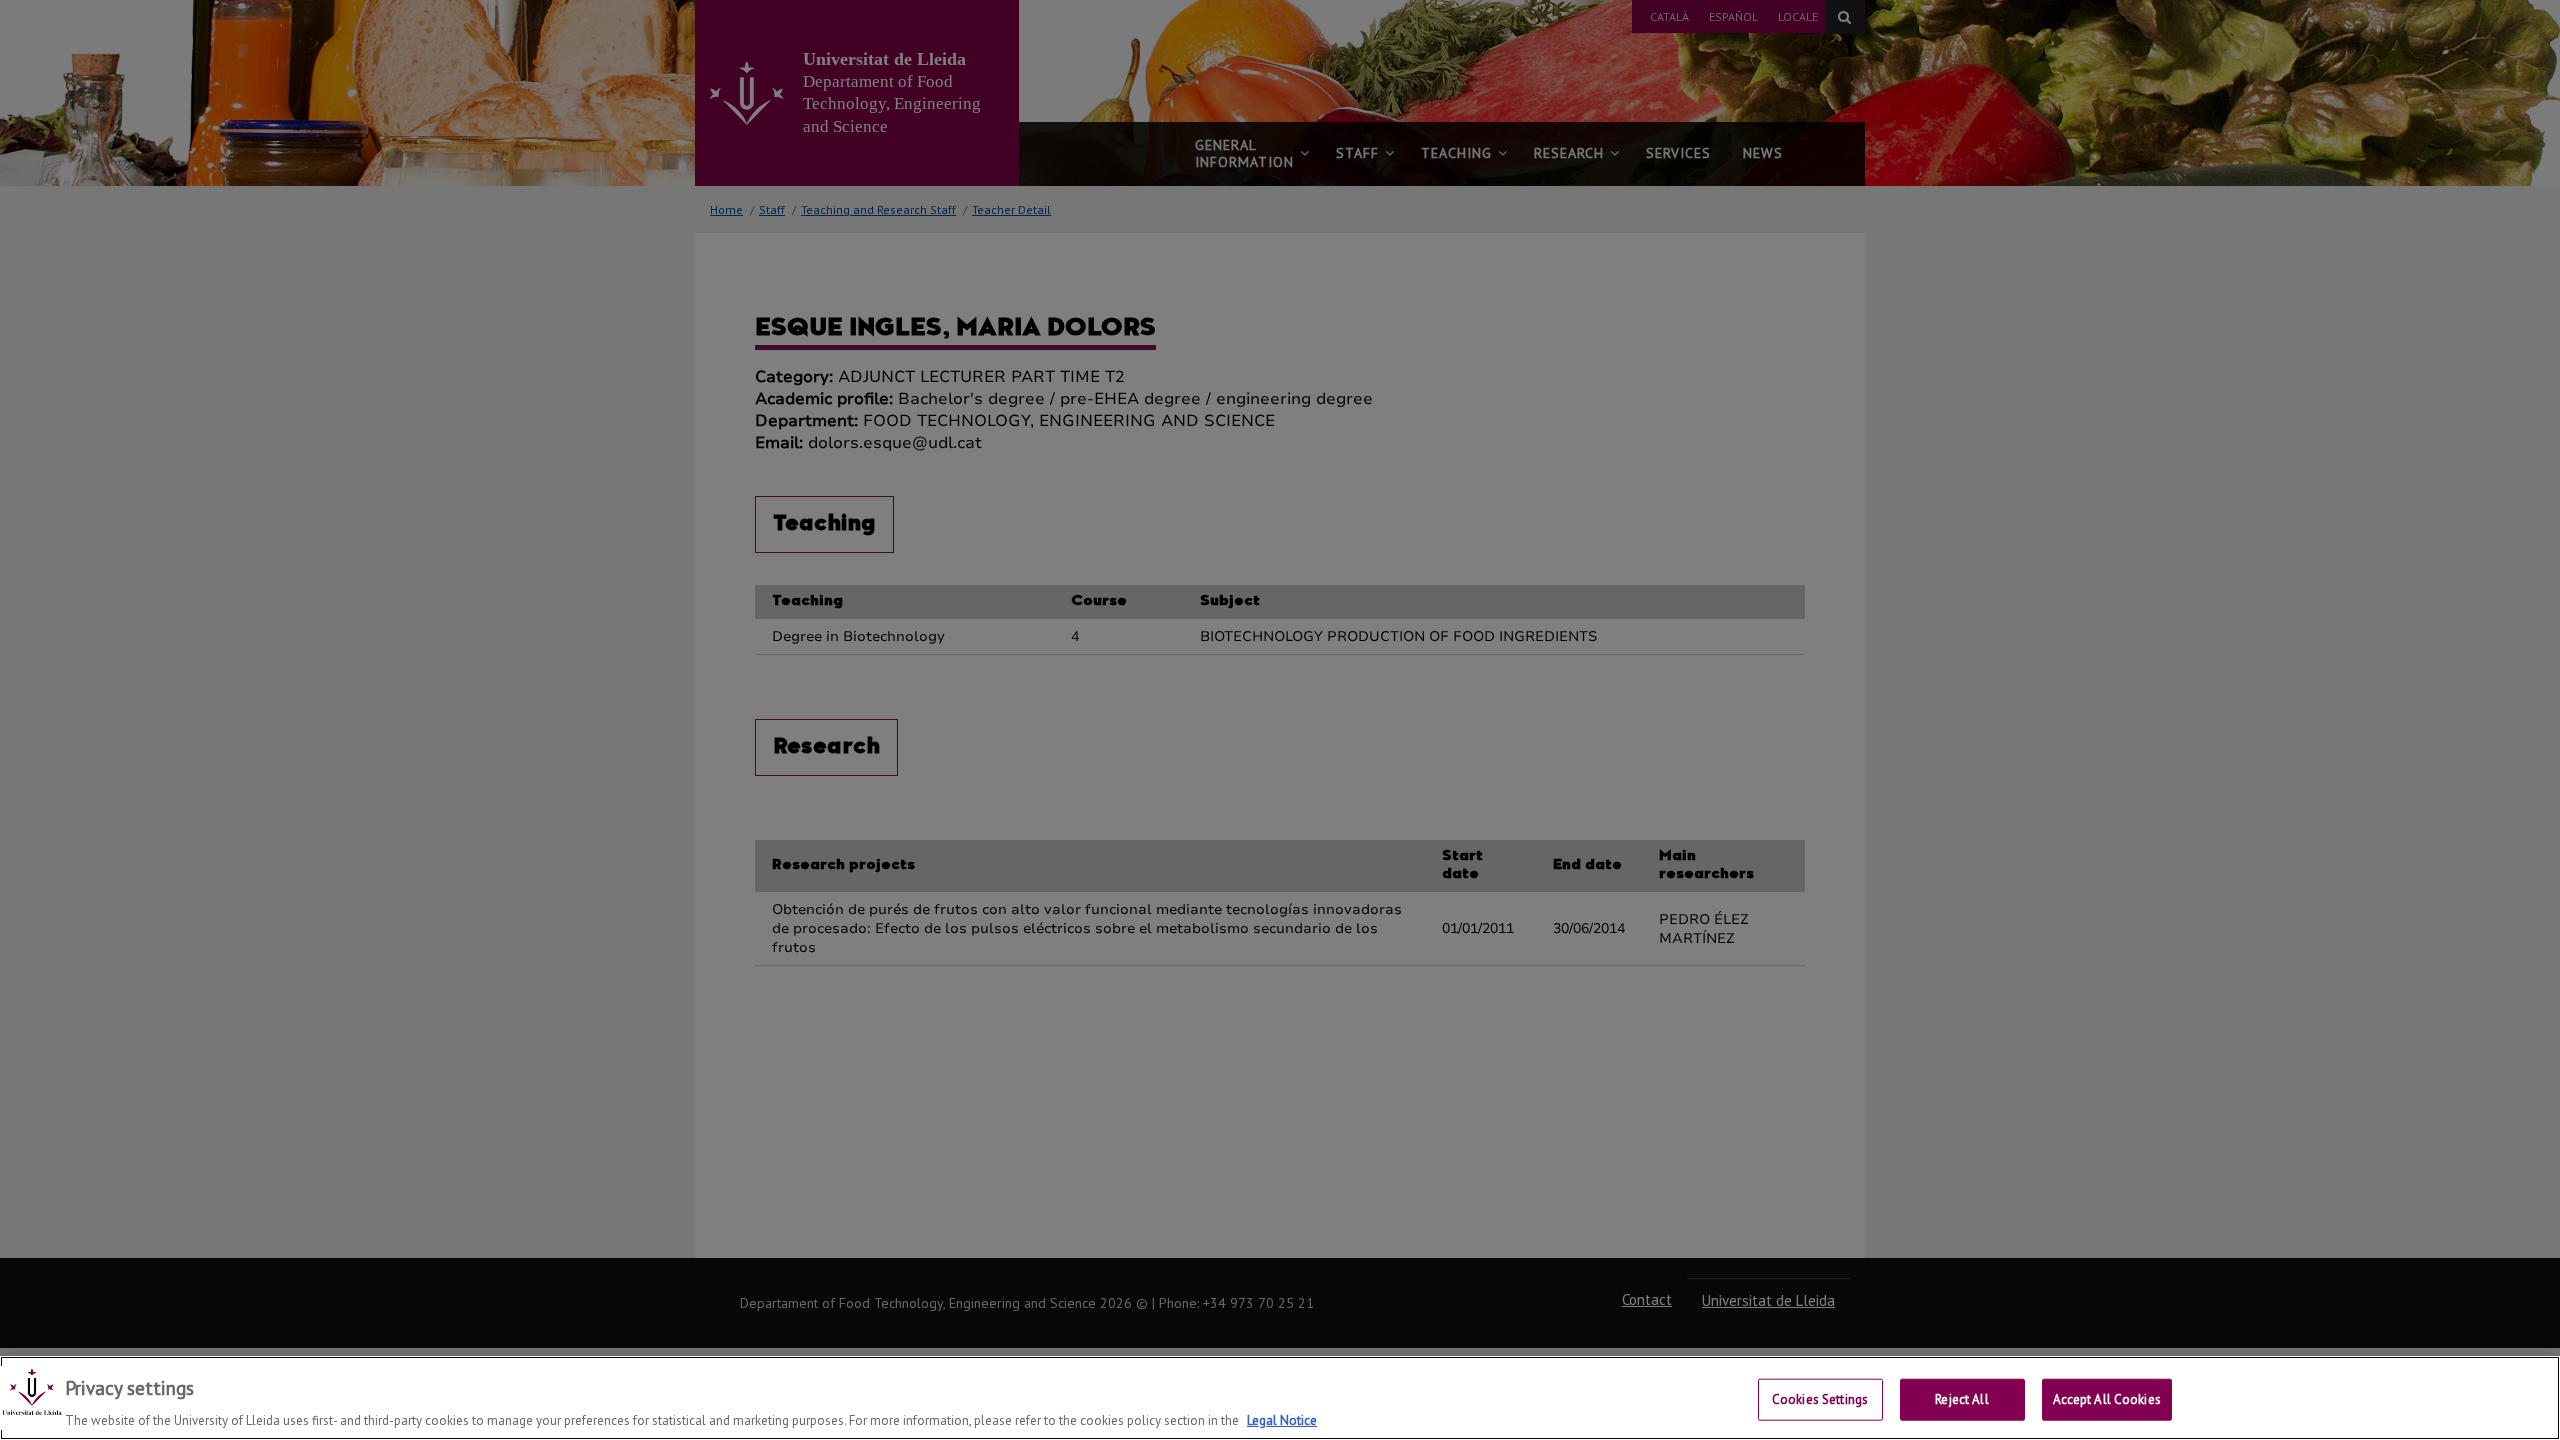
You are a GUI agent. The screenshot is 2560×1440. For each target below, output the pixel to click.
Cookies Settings (1820, 1398)
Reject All (1961, 1398)
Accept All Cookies (2107, 1398)
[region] (1280, 1398)
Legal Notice (1282, 1419)
